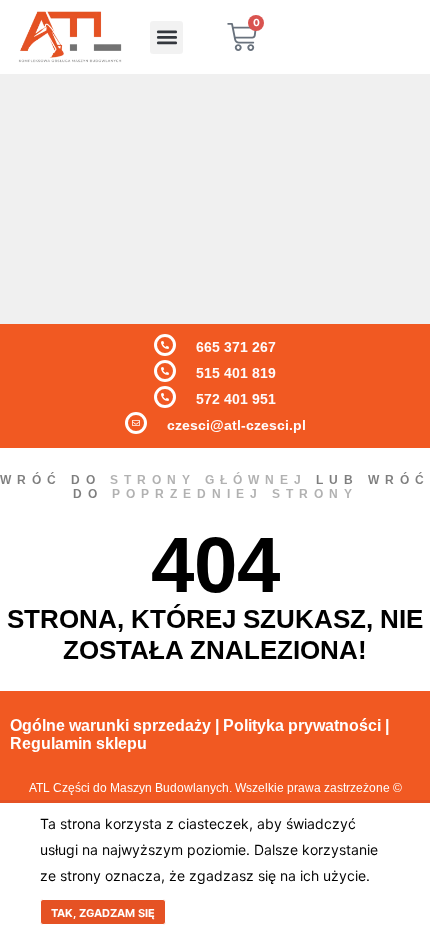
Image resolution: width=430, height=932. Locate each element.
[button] (166, 37)
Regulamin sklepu (78, 743)
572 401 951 (236, 399)
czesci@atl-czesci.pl (236, 425)
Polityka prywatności (302, 725)
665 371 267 (236, 347)
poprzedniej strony (235, 494)
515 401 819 (236, 373)
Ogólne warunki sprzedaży (110, 725)
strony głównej (208, 480)
